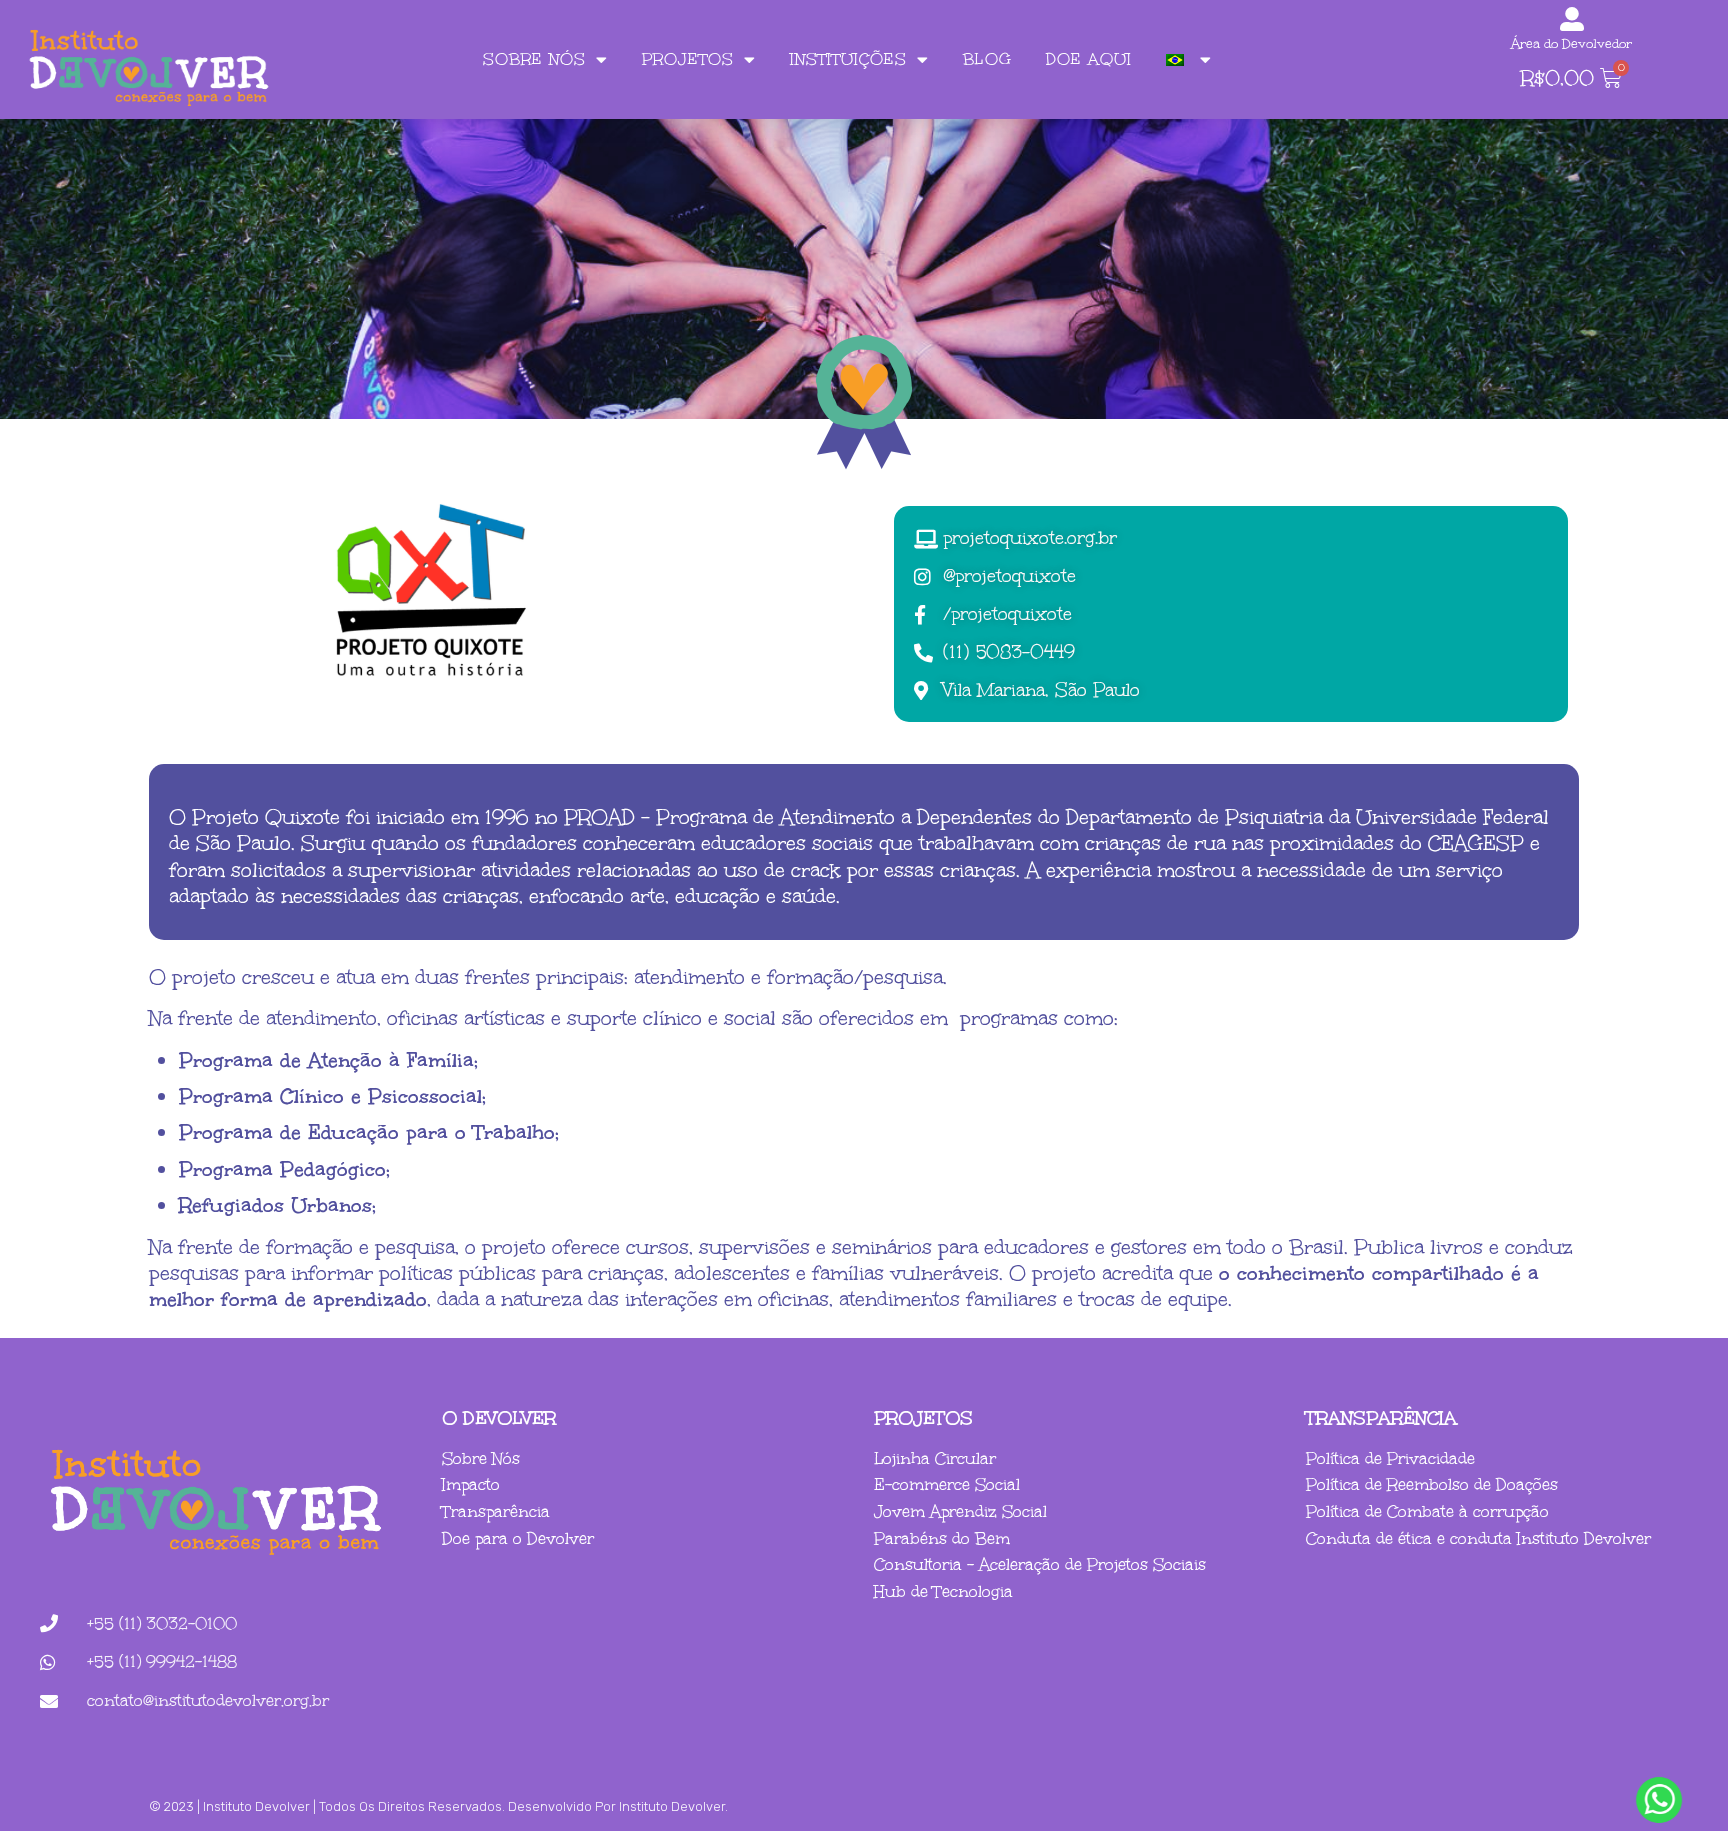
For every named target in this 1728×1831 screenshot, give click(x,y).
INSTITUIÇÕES (848, 59)
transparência (1381, 1418)
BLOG (987, 59)
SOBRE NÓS (534, 59)
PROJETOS (688, 59)
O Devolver (499, 1418)
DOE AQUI (1089, 59)
